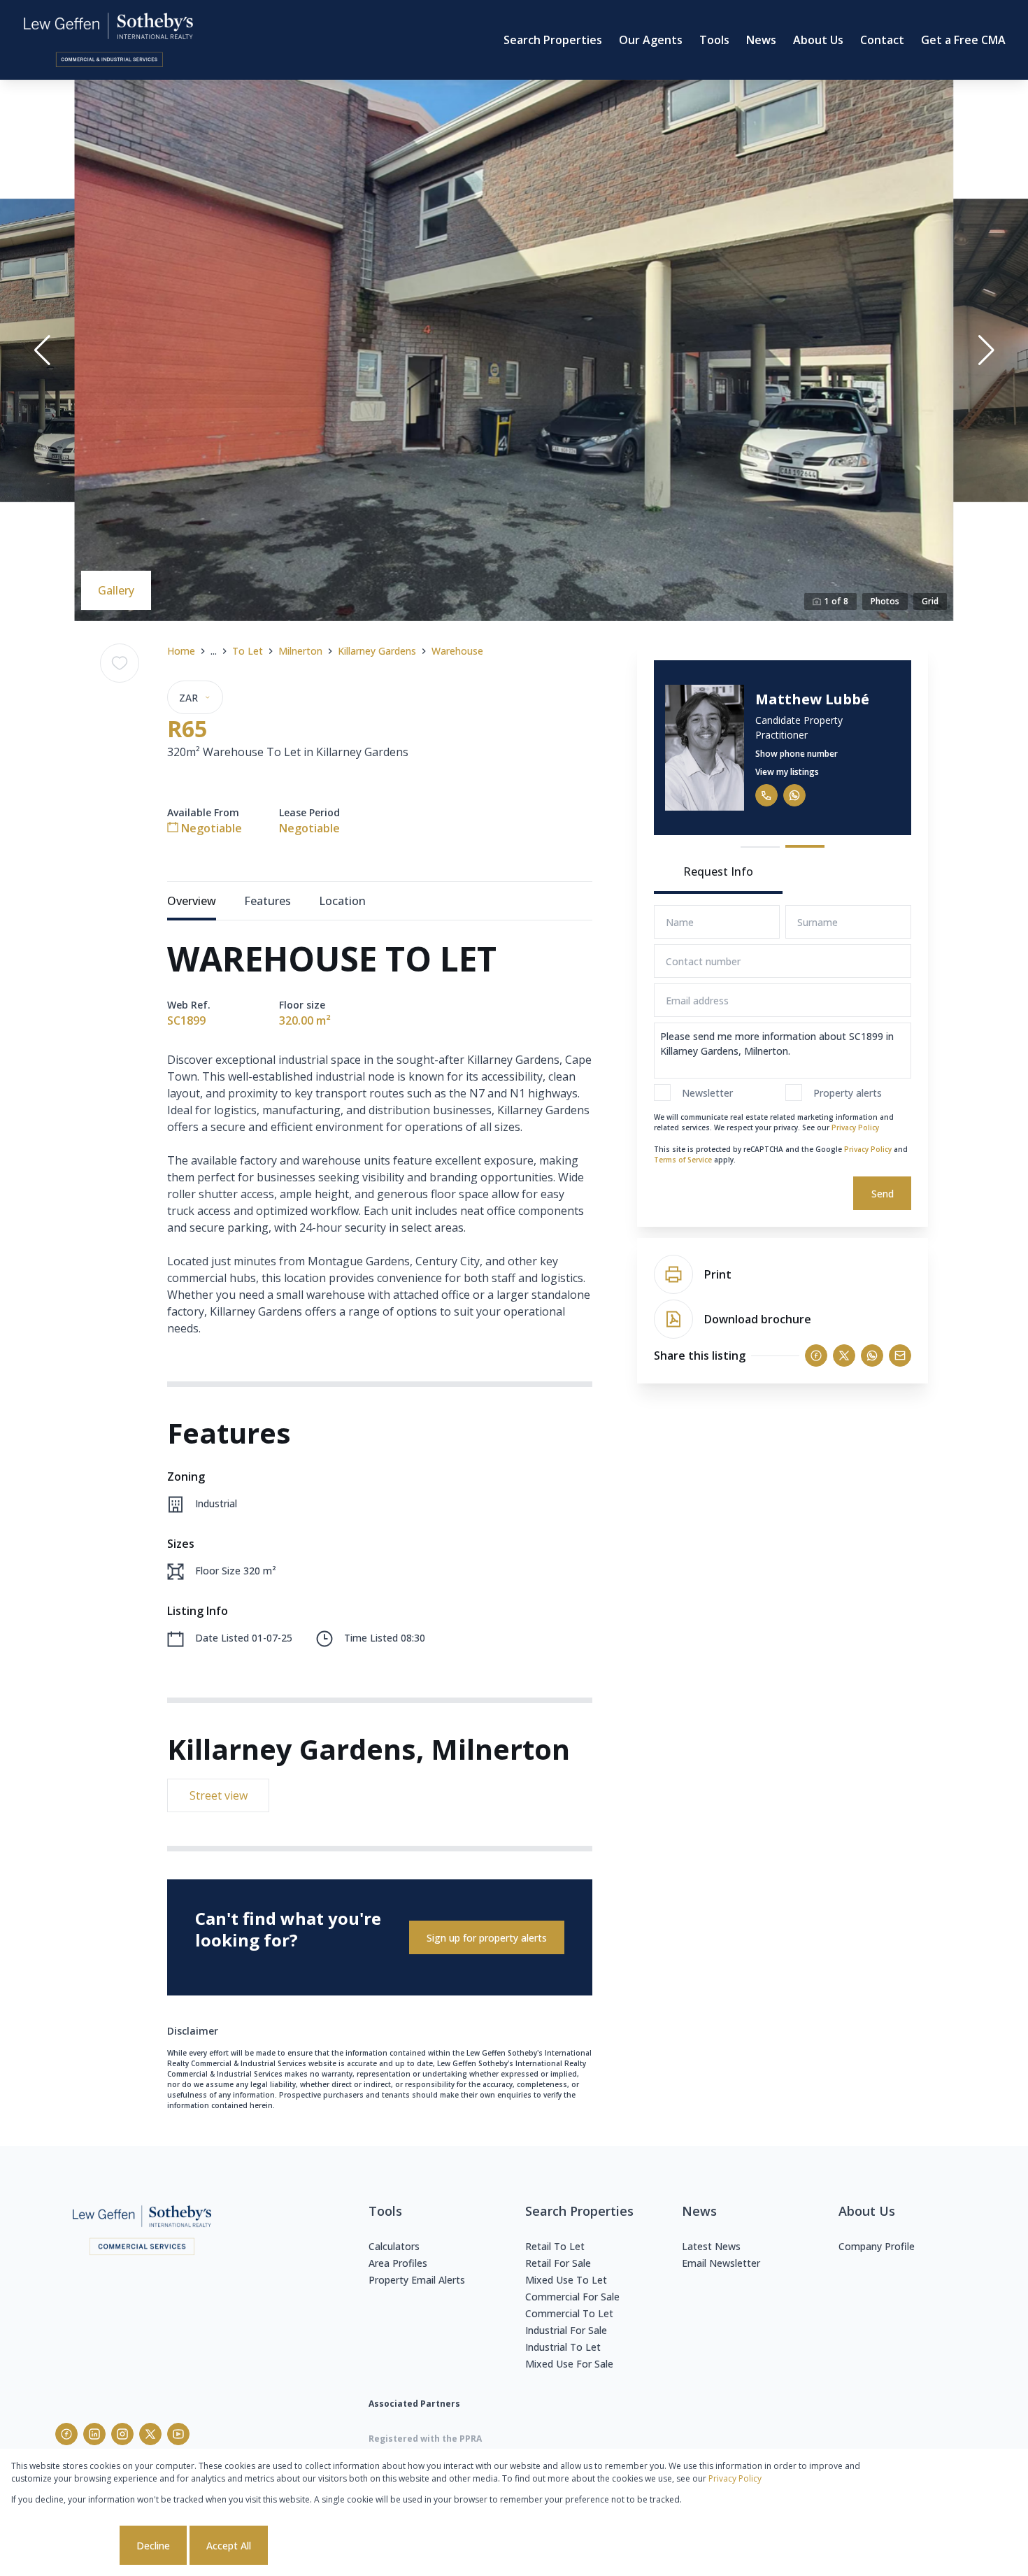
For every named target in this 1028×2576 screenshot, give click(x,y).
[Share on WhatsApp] (872, 1355)
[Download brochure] (673, 1319)
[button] (42, 350)
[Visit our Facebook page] (66, 2434)
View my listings (787, 772)
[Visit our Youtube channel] (178, 2434)
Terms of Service (683, 1160)
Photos (885, 601)
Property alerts (848, 1093)
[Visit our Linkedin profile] (94, 2434)
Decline (153, 2546)
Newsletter (707, 1093)
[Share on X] (844, 1355)
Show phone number (797, 754)
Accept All (229, 2546)
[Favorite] (120, 663)
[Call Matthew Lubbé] (766, 795)
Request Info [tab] (718, 871)
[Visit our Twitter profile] (150, 2434)
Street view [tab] (219, 1795)
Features (267, 901)
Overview (192, 901)
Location (342, 901)
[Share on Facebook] (816, 1355)
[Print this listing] (673, 1274)
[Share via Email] (900, 1355)
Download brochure (758, 1319)
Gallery (116, 590)
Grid (930, 601)
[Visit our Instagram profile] (122, 2434)
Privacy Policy (855, 1127)
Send (883, 1194)
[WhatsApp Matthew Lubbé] (794, 795)
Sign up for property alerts (487, 1938)
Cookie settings (64, 2546)
